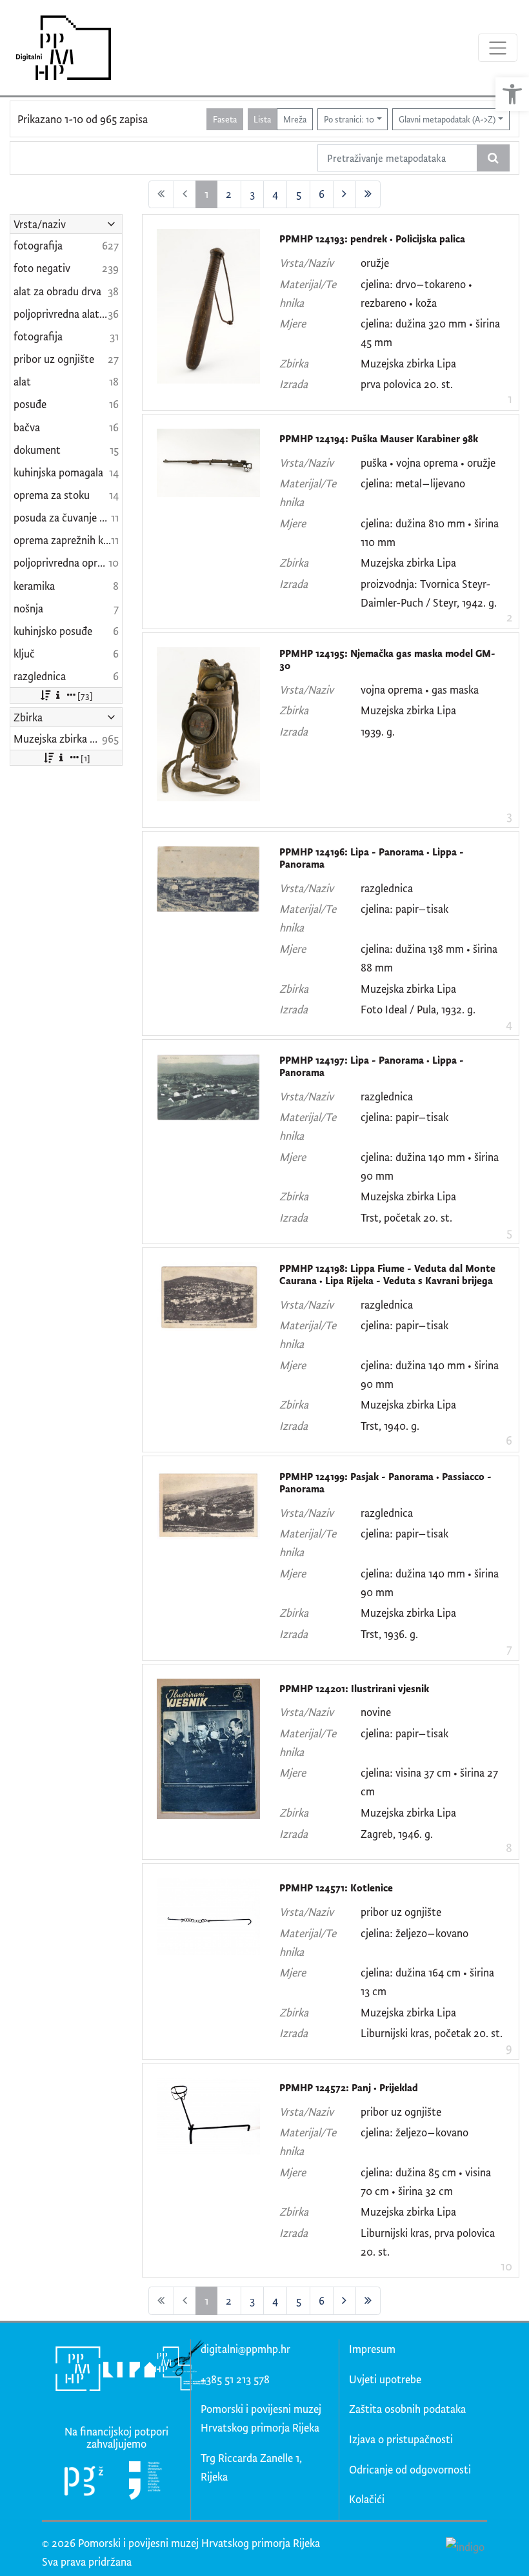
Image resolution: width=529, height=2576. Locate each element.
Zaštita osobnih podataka (407, 2409)
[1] (85, 758)
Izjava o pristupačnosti (401, 2439)
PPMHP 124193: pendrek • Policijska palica (372, 239)
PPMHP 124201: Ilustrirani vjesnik (354, 1689)
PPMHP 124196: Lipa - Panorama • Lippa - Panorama (372, 858)
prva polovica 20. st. (407, 384)
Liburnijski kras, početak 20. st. (432, 2033)
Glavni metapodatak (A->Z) (447, 119)
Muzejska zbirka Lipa (408, 363)
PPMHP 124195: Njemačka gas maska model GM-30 (387, 660)
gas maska (455, 689)
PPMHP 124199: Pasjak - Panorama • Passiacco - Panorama (385, 1483)
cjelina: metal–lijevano (413, 483)
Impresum (372, 2349)
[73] (85, 695)
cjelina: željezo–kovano (414, 1933)
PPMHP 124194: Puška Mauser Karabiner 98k (379, 439)
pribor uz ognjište (401, 1912)
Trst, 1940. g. (390, 1426)
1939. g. (378, 731)
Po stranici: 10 (349, 119)
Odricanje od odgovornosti (410, 2469)
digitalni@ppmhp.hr (245, 2349)
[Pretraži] (493, 158)
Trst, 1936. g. (389, 1634)
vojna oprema (427, 463)
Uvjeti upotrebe (385, 2379)
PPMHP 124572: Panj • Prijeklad (349, 2088)
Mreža (295, 119)
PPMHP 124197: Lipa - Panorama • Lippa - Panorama (372, 1067)
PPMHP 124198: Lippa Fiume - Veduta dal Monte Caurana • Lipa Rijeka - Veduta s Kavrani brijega (387, 1275)
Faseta (225, 119)
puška (374, 463)
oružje (375, 263)
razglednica (387, 888)
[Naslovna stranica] (59, 48)
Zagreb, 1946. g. (397, 1834)
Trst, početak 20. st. (406, 1217)
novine (376, 1712)
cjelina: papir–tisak (404, 909)
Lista (262, 119)
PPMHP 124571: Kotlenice (336, 1888)
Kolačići (367, 2499)
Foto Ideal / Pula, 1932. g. (418, 1009)
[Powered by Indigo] (465, 2546)
